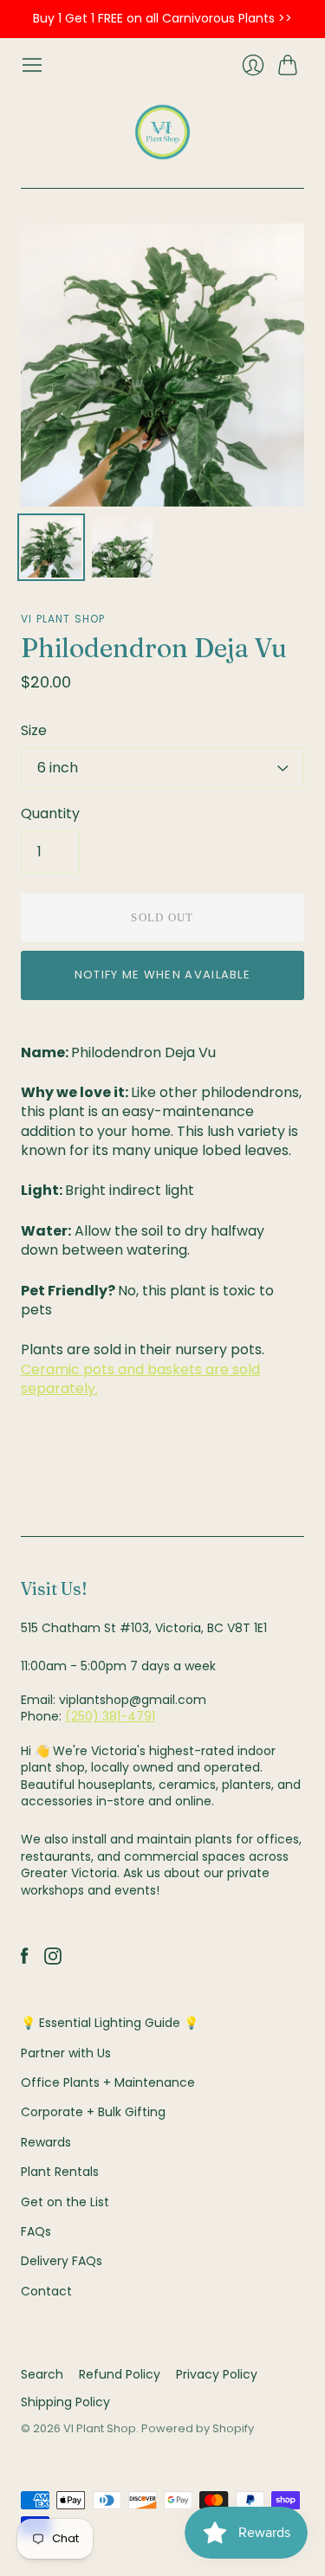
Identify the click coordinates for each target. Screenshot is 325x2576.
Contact (46, 2291)
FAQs (36, 2231)
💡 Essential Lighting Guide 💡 (110, 2023)
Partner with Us (66, 2053)
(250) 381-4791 (110, 1716)
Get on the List (65, 2202)
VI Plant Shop (63, 619)
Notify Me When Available (162, 975)
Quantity (50, 814)
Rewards (46, 2142)
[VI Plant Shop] (162, 132)
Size (34, 731)
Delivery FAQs (62, 2261)
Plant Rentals (60, 2172)
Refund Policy (120, 2374)
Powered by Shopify (198, 2428)
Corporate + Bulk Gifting (93, 2112)
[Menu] (32, 65)
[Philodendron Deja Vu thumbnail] (51, 547)
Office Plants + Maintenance (108, 2082)
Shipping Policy (65, 2402)
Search (42, 2374)
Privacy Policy (217, 2374)
